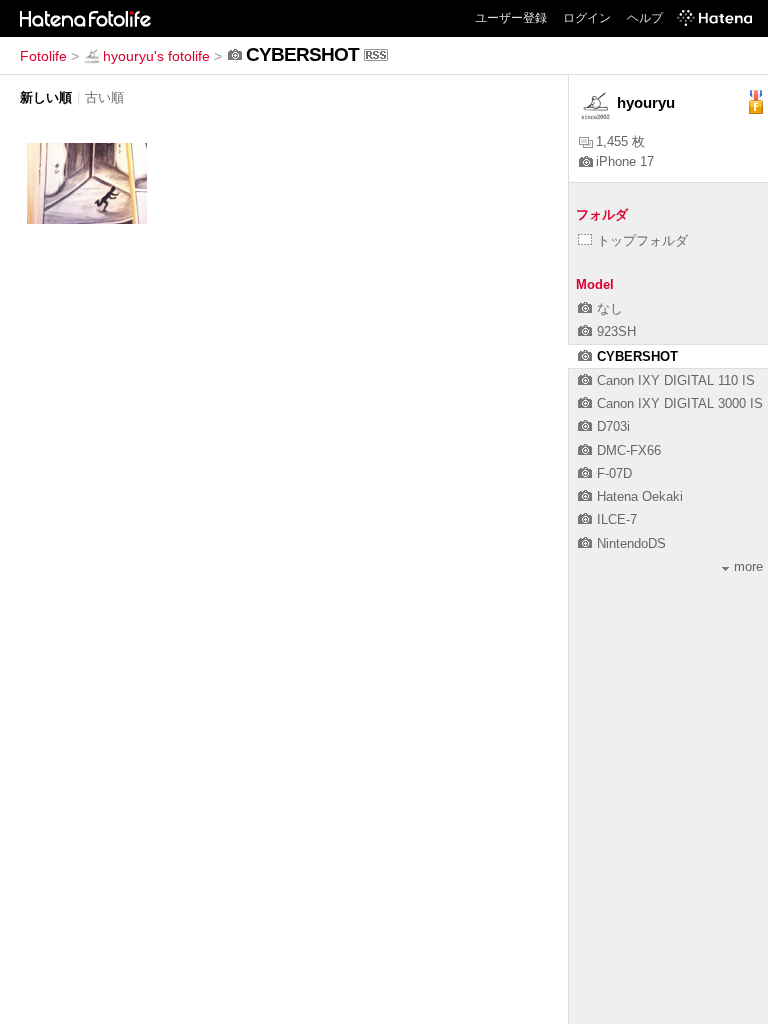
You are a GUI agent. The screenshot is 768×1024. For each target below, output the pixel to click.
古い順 (104, 97)
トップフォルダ (642, 240)
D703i (613, 426)
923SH (616, 331)
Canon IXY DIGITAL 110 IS (676, 380)
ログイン (587, 18)
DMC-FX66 (629, 450)
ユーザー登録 (511, 18)
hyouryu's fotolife (156, 56)
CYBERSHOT (637, 356)
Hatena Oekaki (640, 496)
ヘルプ (645, 18)
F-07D (614, 473)
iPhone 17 (625, 161)
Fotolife (43, 56)
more (748, 566)
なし (610, 308)
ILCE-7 (617, 519)
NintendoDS (631, 543)
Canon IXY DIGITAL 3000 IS (680, 403)
